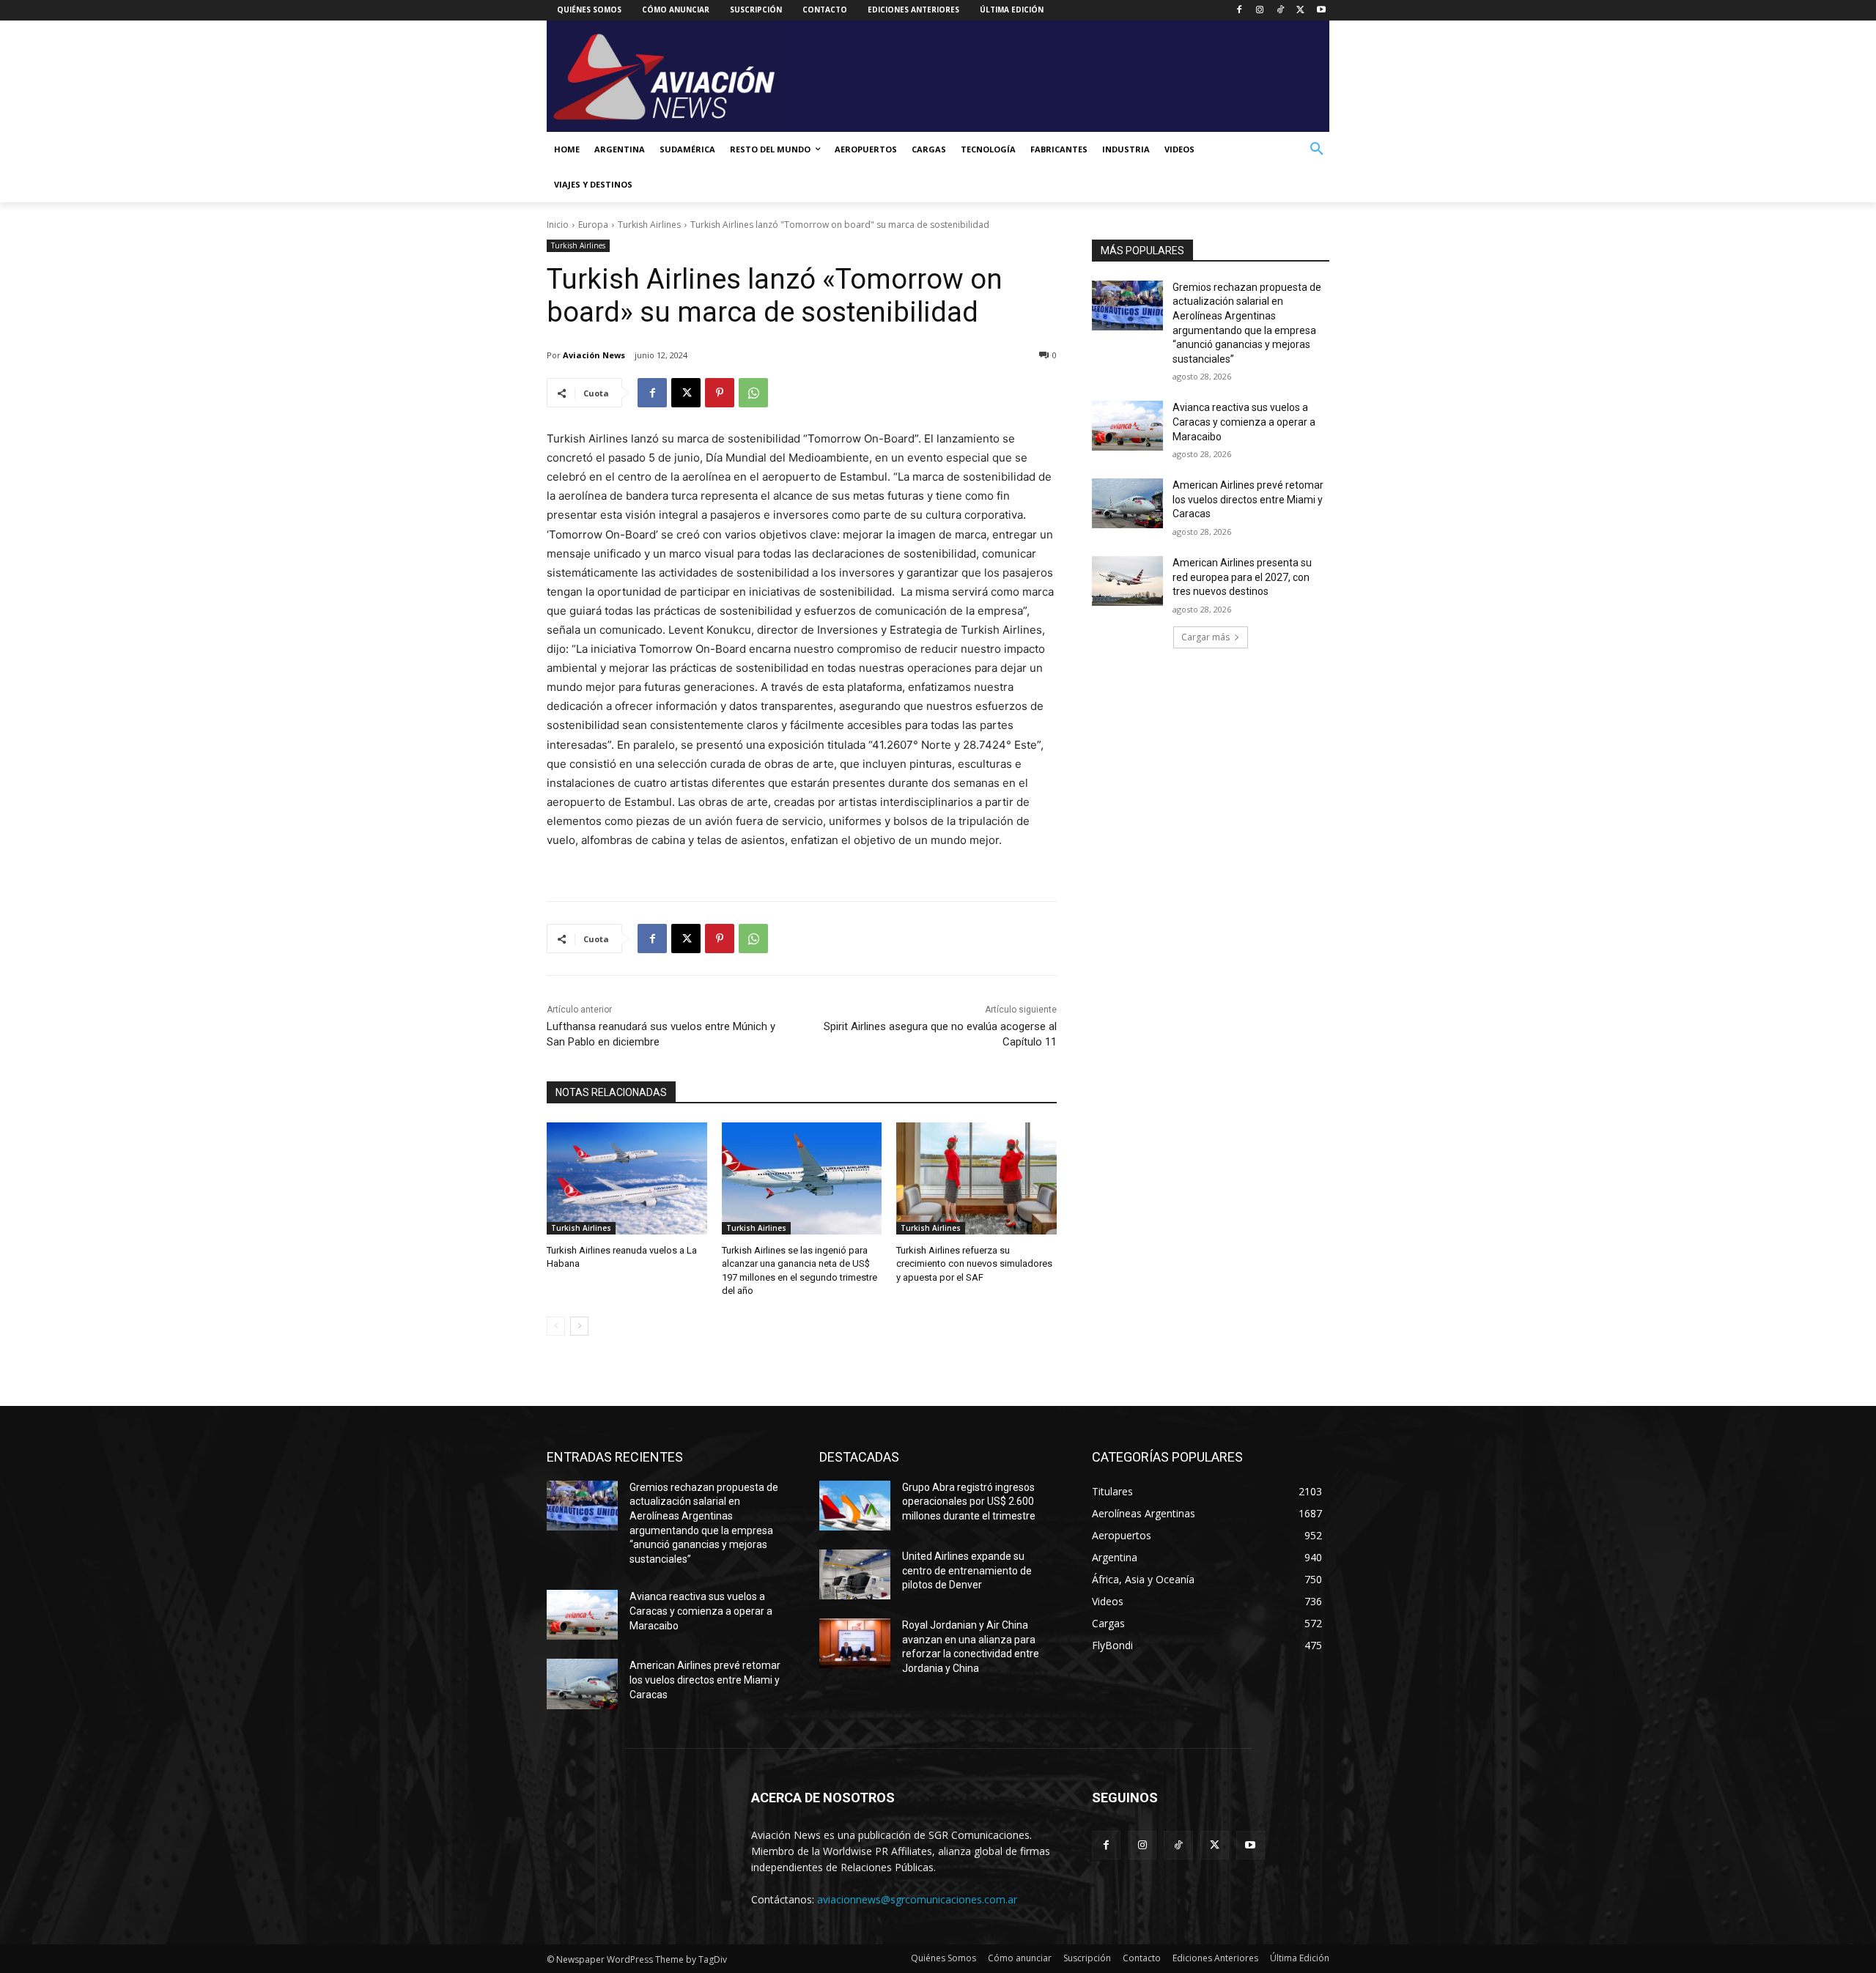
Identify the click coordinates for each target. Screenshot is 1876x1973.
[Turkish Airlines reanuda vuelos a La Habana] (627, 1178)
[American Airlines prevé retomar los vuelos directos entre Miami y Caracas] (1127, 503)
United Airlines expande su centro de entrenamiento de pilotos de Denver (967, 1570)
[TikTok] (1281, 11)
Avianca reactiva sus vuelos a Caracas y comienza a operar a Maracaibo (1244, 422)
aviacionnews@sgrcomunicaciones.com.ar (917, 1899)
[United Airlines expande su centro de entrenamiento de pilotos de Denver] (855, 1574)
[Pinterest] (720, 393)
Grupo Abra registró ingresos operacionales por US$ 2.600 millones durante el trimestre (969, 1502)
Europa (593, 225)
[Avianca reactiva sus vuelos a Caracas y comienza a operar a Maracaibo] (1127, 426)
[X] (1300, 11)
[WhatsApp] (753, 393)
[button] (1317, 149)
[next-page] (579, 1326)
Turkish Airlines (649, 225)
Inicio (558, 225)
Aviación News (594, 355)
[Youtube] (1321, 11)
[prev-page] (556, 1326)
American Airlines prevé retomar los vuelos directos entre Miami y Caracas (1248, 499)
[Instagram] (1260, 11)
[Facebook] (1240, 11)
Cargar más (1205, 637)
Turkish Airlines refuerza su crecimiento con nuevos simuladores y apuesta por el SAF (974, 1263)
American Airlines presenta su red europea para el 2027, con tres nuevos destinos (1242, 577)
